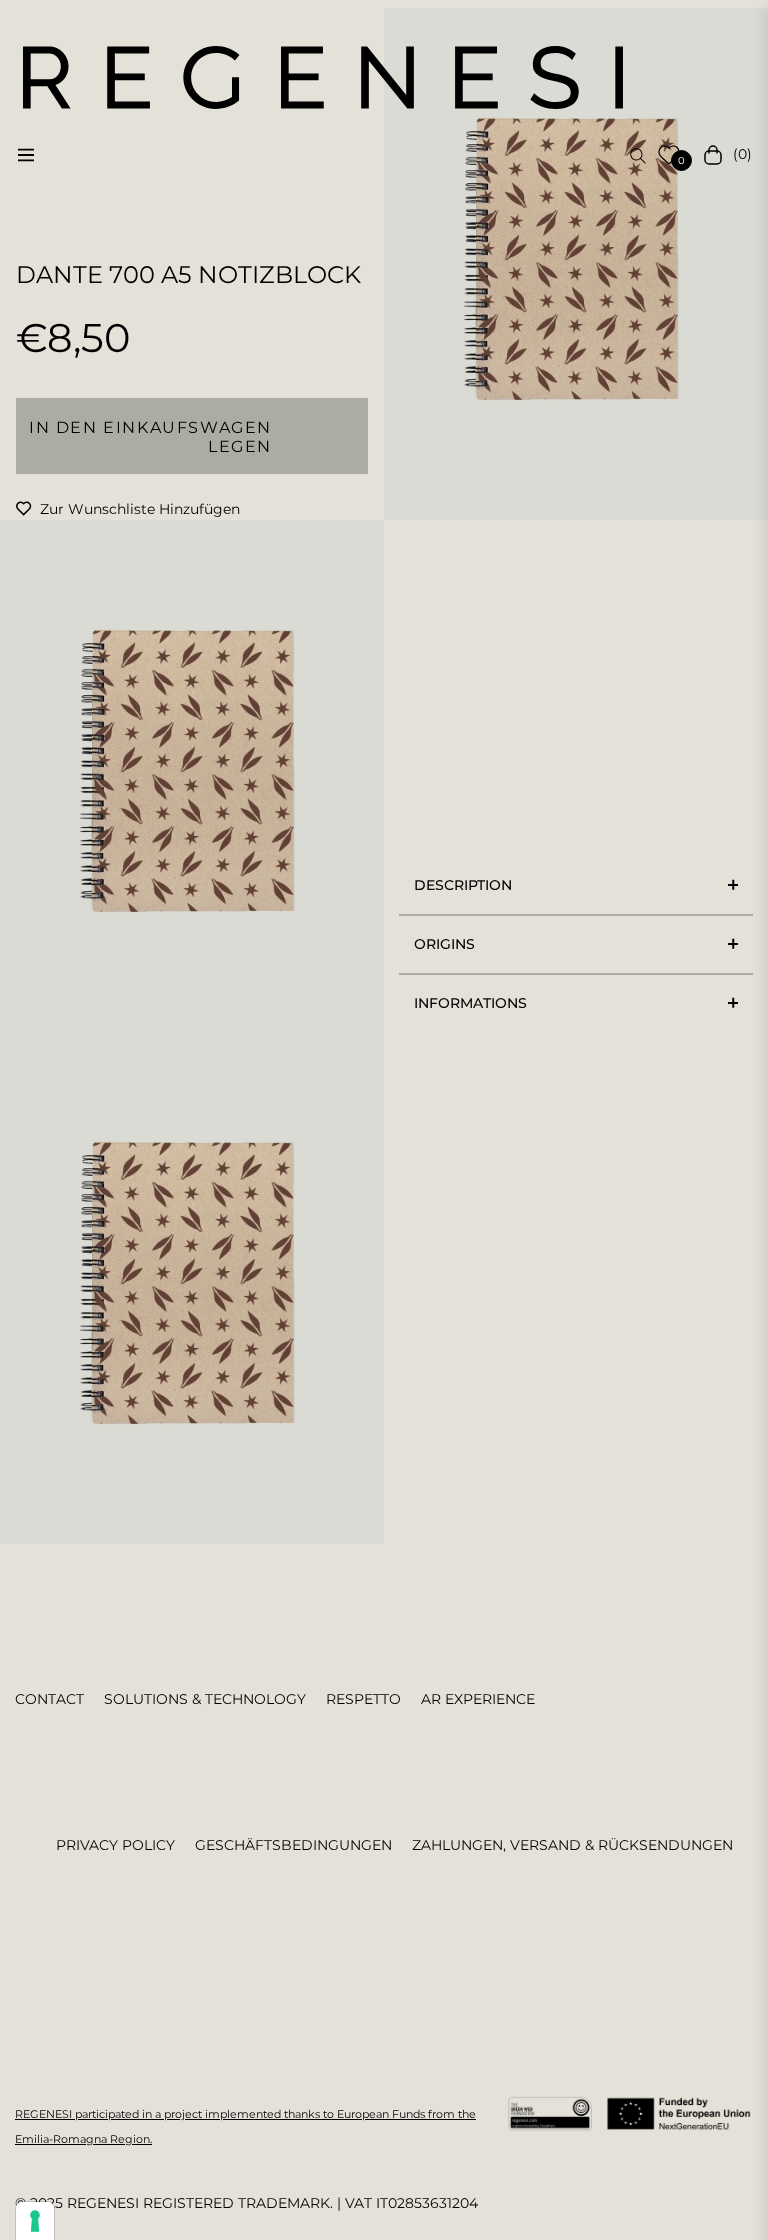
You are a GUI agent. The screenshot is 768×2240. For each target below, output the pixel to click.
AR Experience (478, 1699)
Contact (49, 1699)
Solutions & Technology (205, 1699)
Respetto (363, 1699)
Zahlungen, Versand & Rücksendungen (572, 1845)
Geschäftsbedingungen (293, 1845)
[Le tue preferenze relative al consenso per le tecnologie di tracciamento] (35, 2221)
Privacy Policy (115, 1845)
